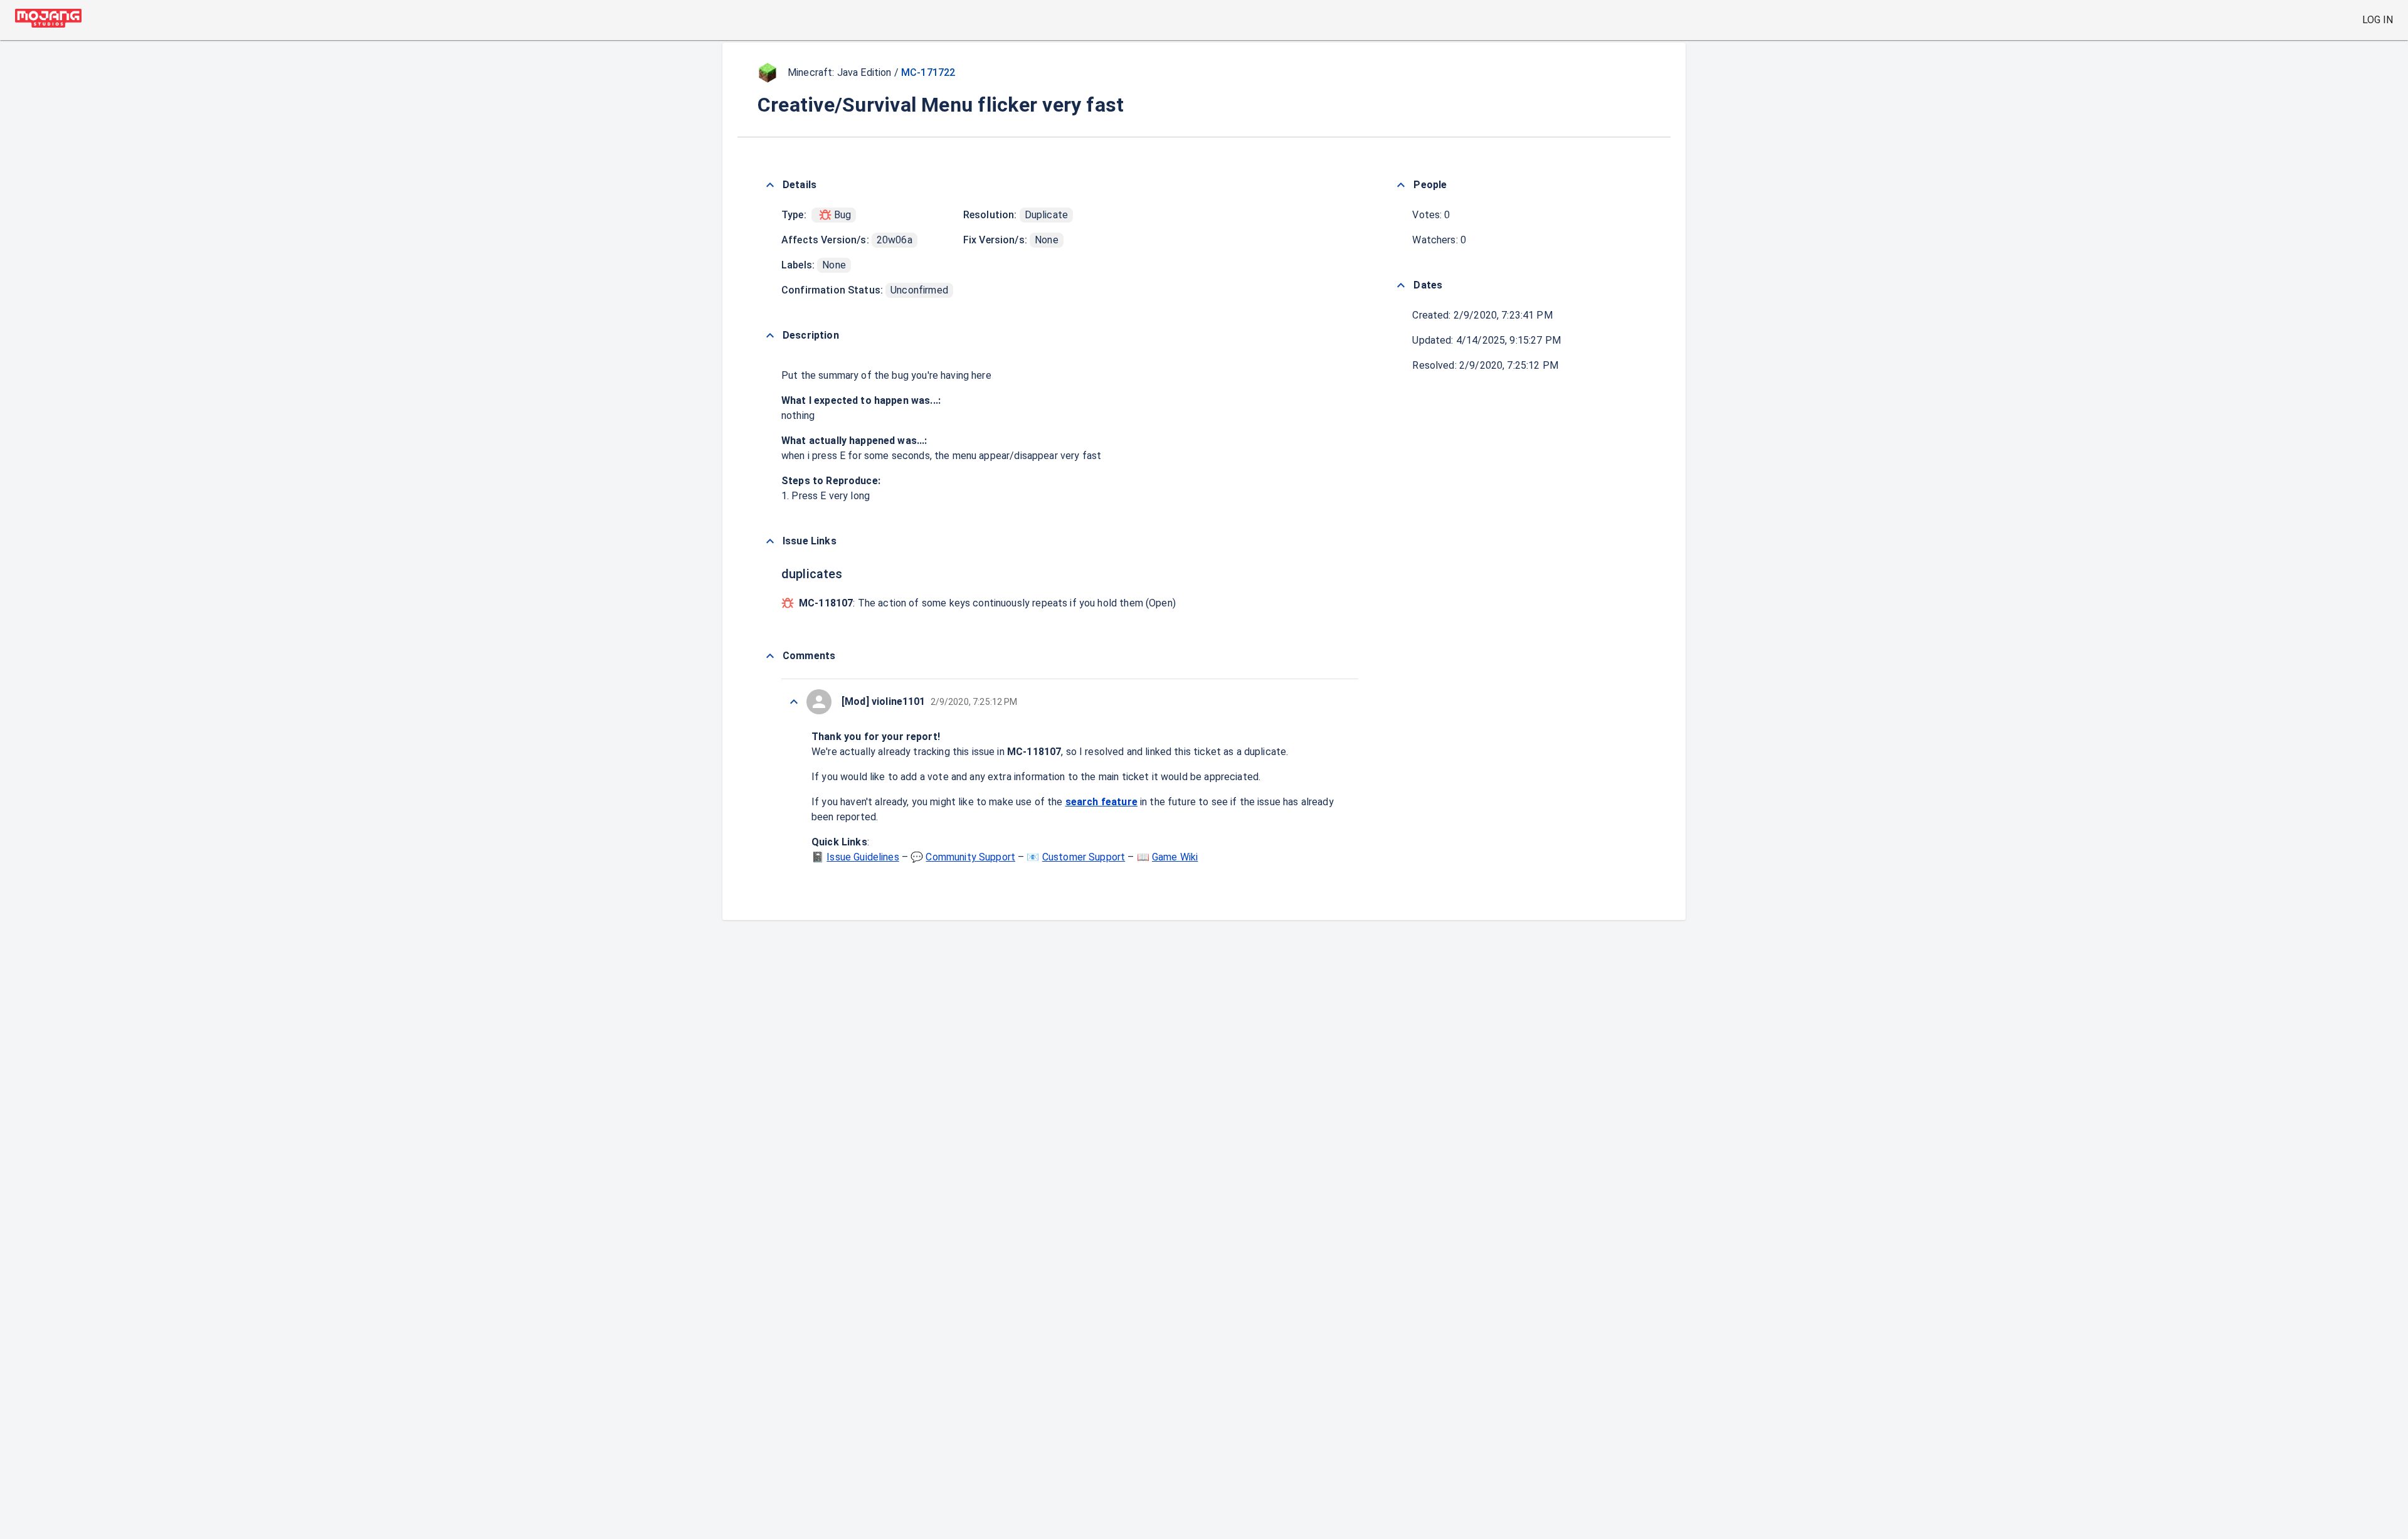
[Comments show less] (770, 656)
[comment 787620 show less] (794, 702)
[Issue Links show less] (770, 541)
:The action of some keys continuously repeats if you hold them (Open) (987, 603)
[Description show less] (770, 336)
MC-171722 (928, 72)
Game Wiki (1175, 857)
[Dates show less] (1401, 285)
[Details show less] (770, 185)
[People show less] (1401, 185)
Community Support (970, 857)
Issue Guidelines (863, 857)
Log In (2378, 20)
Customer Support (1084, 857)
